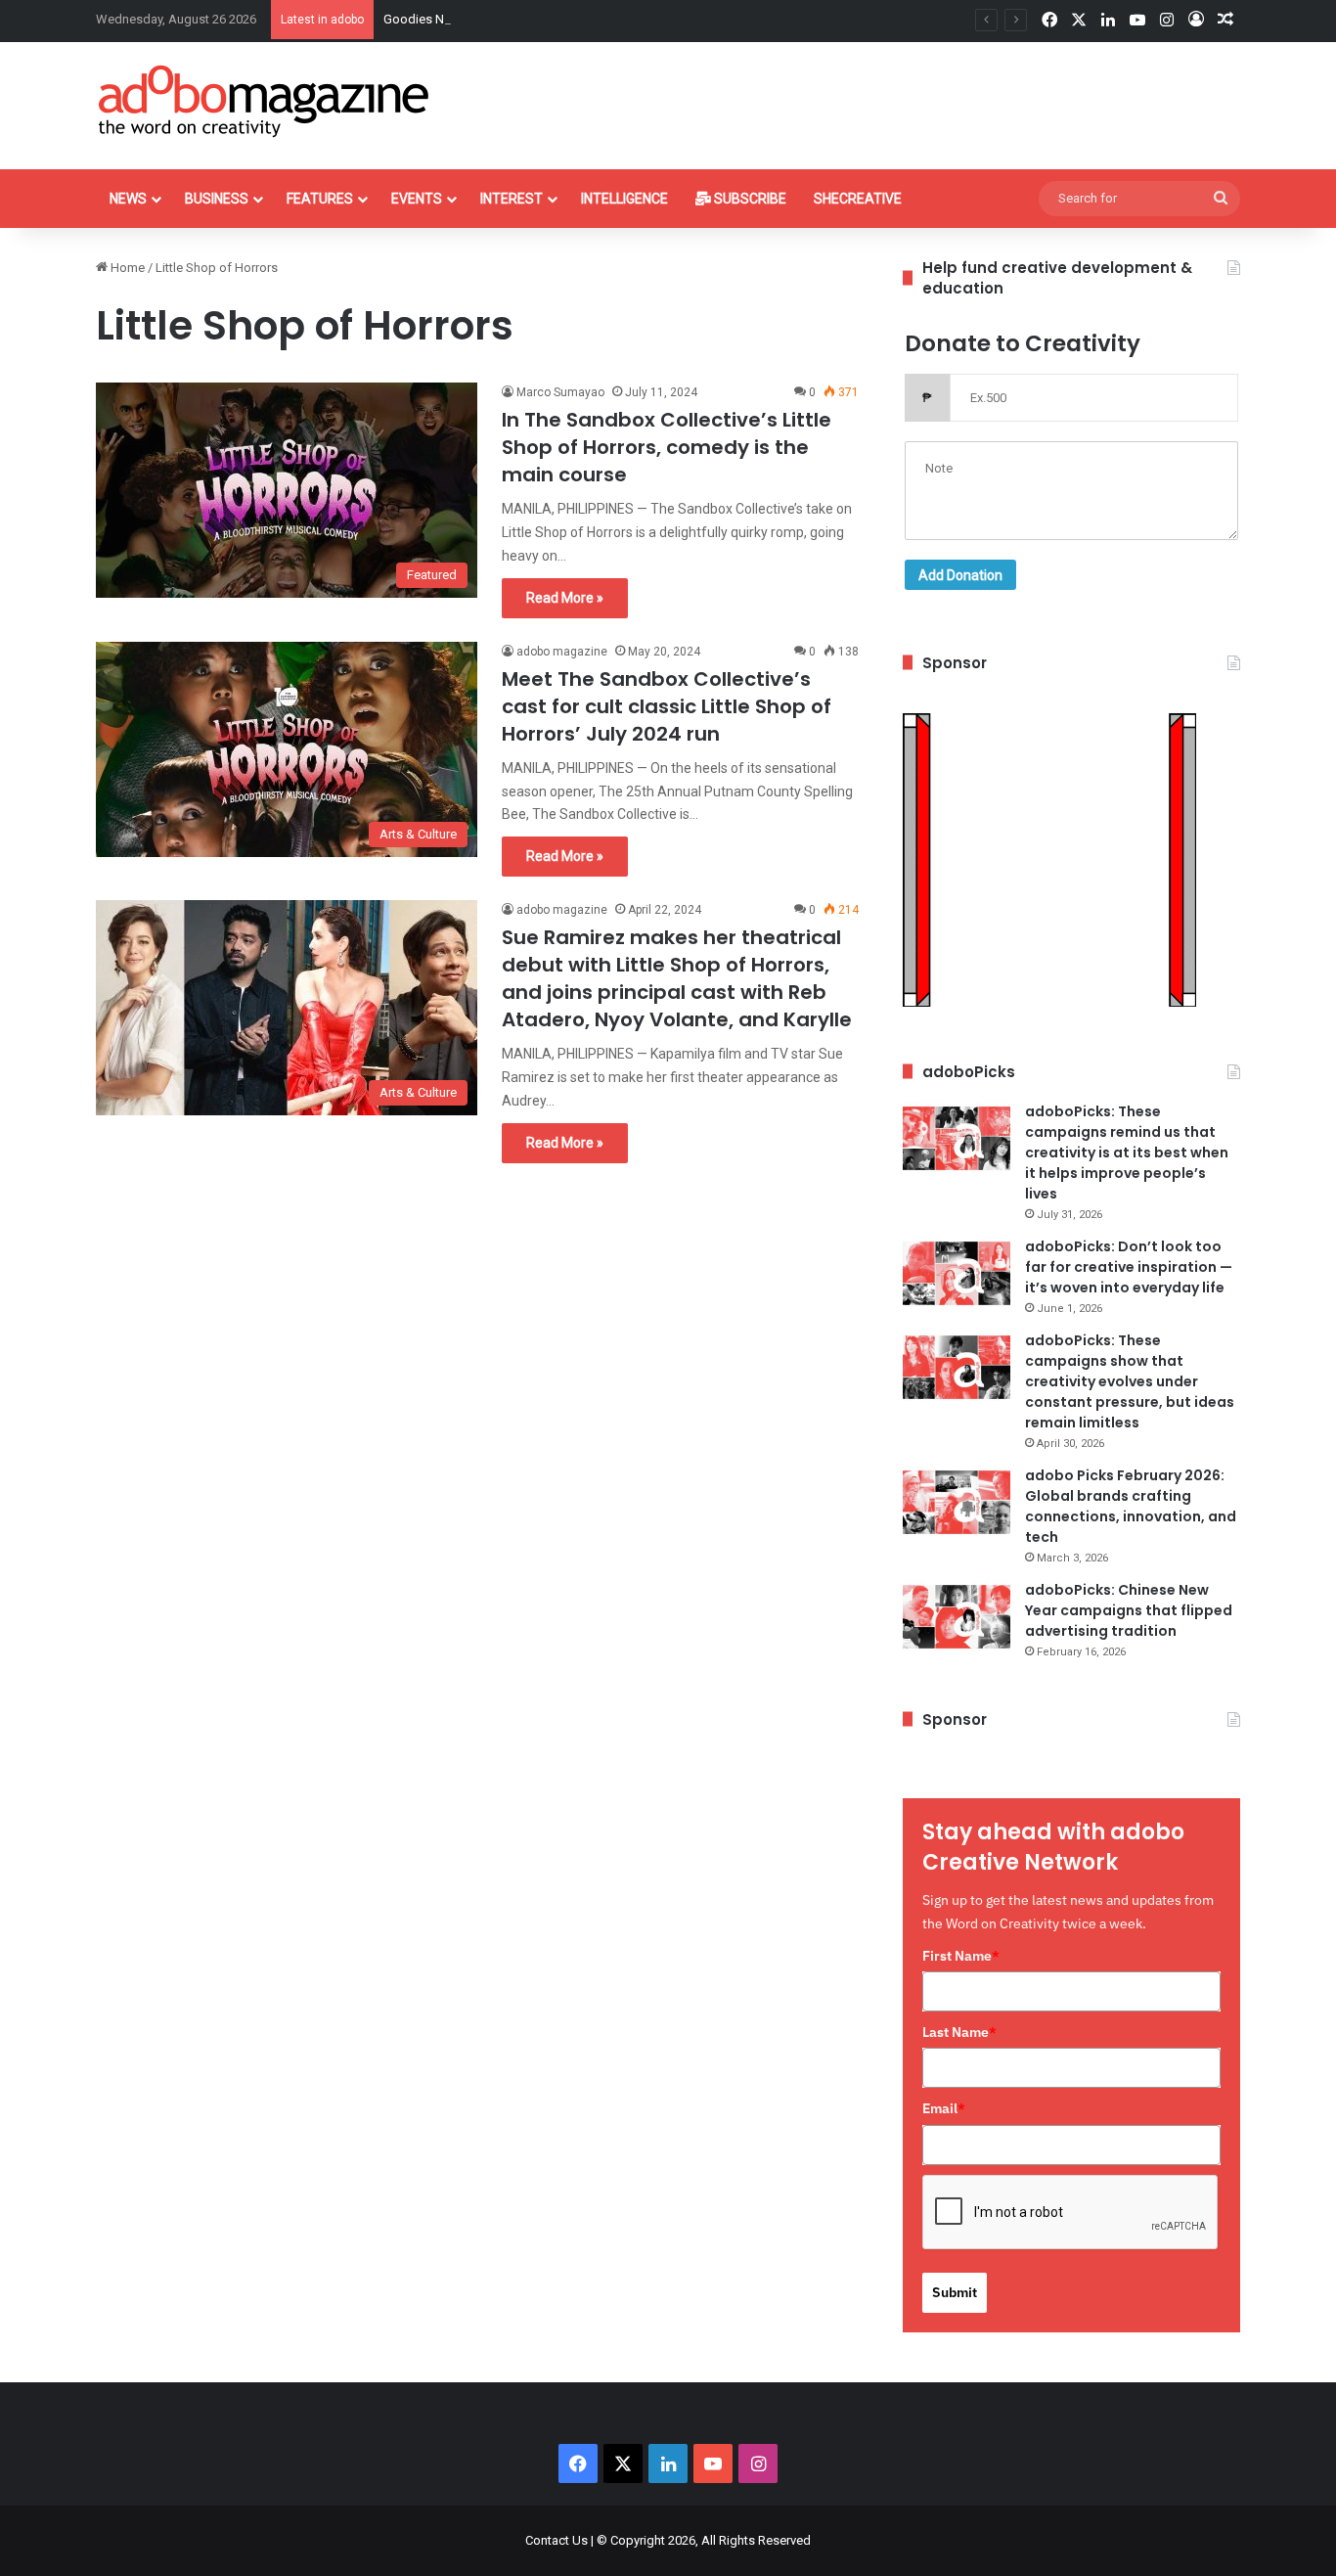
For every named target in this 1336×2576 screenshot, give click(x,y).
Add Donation (960, 575)
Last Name (959, 2032)
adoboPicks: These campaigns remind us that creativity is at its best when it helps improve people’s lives (1127, 1152)
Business (217, 199)
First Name (961, 1956)
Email (944, 2108)
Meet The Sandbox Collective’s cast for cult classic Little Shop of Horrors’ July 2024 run (667, 706)
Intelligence (624, 199)
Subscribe (749, 199)
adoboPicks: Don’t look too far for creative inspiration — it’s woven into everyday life (1129, 1267)
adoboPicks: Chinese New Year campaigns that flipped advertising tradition (1129, 1610)
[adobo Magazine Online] (265, 101)
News (128, 199)
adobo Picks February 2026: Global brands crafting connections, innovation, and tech (1131, 1506)
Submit (955, 2292)
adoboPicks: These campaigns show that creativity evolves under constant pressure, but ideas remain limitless (1130, 1381)
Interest (512, 199)
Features (320, 199)
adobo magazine (562, 652)
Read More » (565, 598)
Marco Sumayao (560, 392)
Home (126, 268)
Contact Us (557, 2540)
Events (417, 199)
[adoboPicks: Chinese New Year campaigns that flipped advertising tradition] (957, 1617)
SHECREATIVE (858, 199)
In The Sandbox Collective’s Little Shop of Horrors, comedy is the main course (667, 447)
